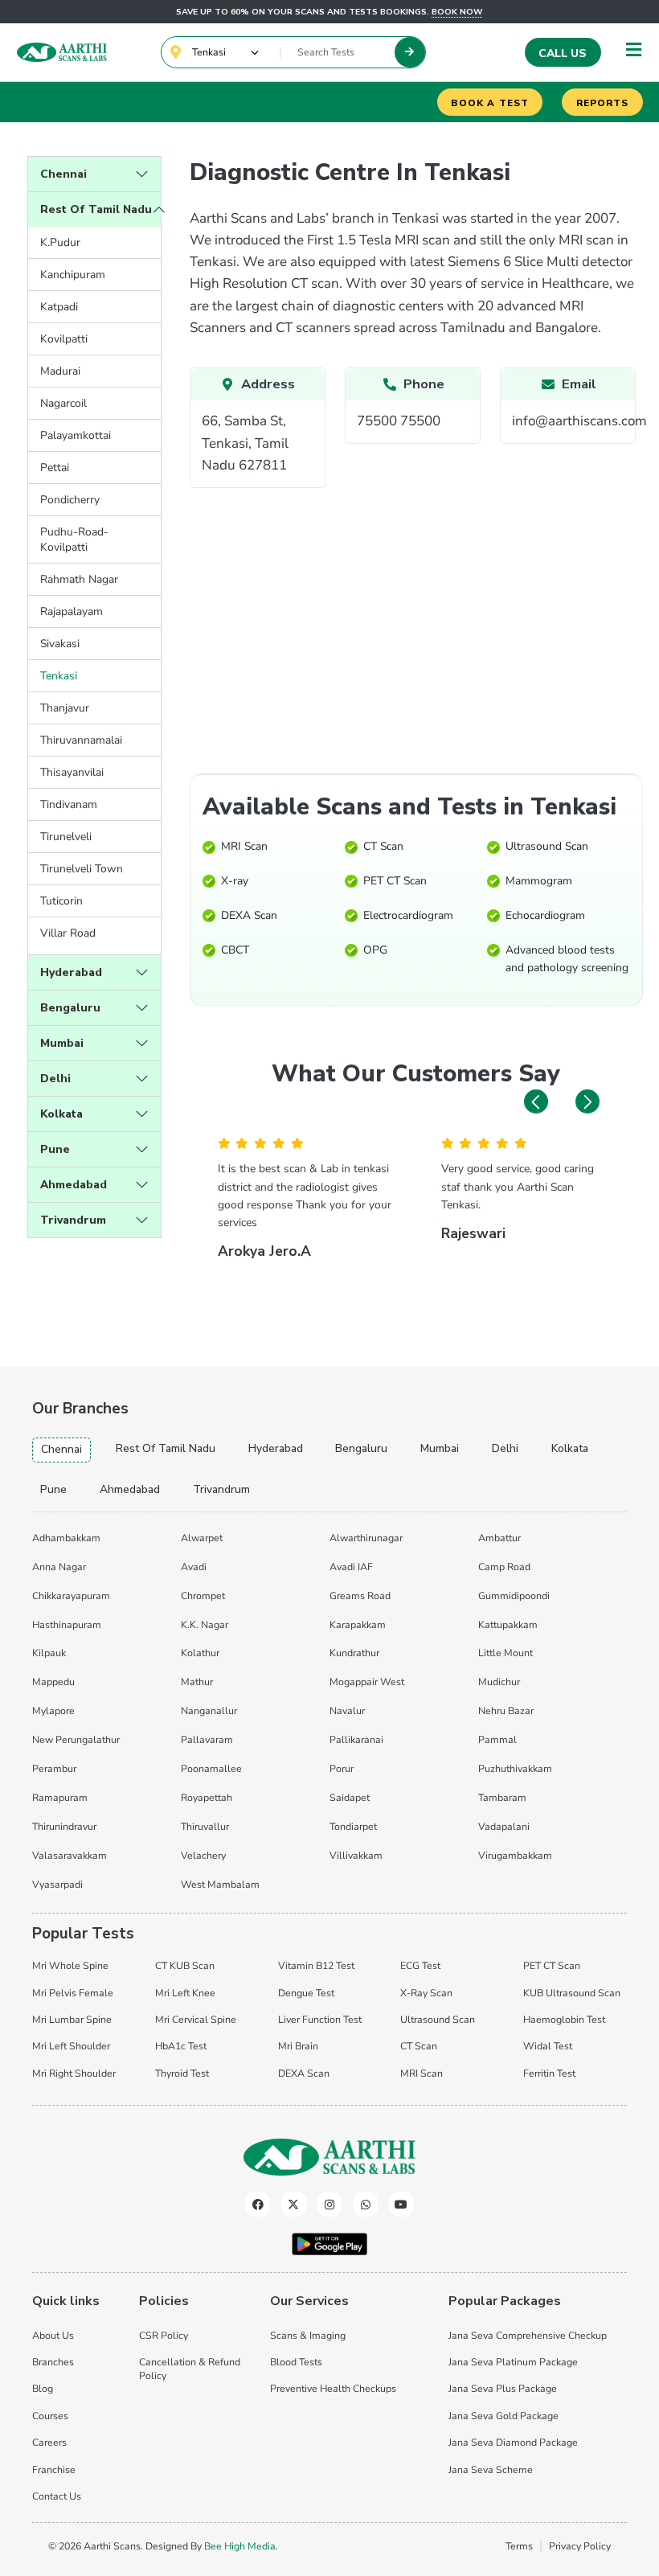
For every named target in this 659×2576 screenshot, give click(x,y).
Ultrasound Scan (547, 846)
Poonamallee (211, 1768)
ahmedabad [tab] (130, 1489)
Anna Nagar (59, 1567)
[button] (536, 1101)
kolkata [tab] (570, 1448)
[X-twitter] (294, 2204)
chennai (63, 174)
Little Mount (506, 1653)
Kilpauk (49, 1653)
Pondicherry (70, 500)
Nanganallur (209, 1710)
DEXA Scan (249, 915)
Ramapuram (60, 1797)
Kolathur (200, 1653)
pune (55, 1149)
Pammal (497, 1739)
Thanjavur (65, 708)
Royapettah (207, 1797)
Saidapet (350, 1797)
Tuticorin (61, 901)
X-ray (235, 881)
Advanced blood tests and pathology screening (567, 959)
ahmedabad (74, 1185)
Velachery (203, 1855)
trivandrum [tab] (221, 1489)
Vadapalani (504, 1826)
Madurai (60, 371)
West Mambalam (220, 1884)
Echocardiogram (545, 915)
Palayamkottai (76, 435)
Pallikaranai (356, 1739)
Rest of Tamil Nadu (96, 209)
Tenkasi (59, 676)
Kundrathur (354, 1653)
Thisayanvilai (72, 772)
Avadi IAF (351, 1567)
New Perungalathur (76, 1739)
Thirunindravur (64, 1826)
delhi (55, 1079)
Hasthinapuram (67, 1624)
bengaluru (70, 1008)
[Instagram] (330, 2204)
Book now (457, 12)
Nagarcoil (63, 403)
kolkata (61, 1114)
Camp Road (504, 1567)
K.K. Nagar (205, 1624)
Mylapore (53, 1710)
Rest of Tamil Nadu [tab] (166, 1448)
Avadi (194, 1567)
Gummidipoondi (514, 1596)
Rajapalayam (72, 611)
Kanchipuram (73, 275)
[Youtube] (401, 2204)
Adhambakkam (66, 1538)
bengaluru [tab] (361, 1448)
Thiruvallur (205, 1826)
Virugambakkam (515, 1855)
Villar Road (68, 933)
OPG (375, 950)
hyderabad (71, 972)
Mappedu (53, 1682)
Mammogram (539, 881)
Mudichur (499, 1682)
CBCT (235, 950)
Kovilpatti (64, 339)
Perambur (54, 1768)
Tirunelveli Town (82, 869)
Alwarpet (202, 1538)
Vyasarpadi (57, 1884)
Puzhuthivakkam (515, 1768)
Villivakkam (356, 1855)
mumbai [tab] (440, 1448)
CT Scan (383, 846)
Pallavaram (207, 1739)
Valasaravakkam (70, 1855)
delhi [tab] (505, 1448)
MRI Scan (244, 846)
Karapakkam (358, 1624)
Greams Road (360, 1596)
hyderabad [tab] (276, 1448)
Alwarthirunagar (366, 1538)
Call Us (563, 53)
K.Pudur (60, 242)
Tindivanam (69, 804)
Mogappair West (367, 1682)
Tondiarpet (353, 1826)
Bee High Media (240, 2546)
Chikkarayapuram (71, 1596)
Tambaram (502, 1797)
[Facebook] (258, 2204)
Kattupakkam (508, 1624)
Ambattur (499, 1538)
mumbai (62, 1043)
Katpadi (59, 307)
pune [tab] (53, 1489)
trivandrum (73, 1220)
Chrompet (203, 1596)
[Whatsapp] (365, 2204)
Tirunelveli (66, 837)
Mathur (197, 1682)
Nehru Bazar (506, 1710)
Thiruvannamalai (81, 740)
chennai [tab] (61, 1449)
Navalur (347, 1710)
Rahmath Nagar (79, 579)
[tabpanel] (329, 1708)
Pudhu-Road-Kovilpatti (74, 539)
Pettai (55, 468)
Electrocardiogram (408, 915)
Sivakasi (60, 644)
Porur (342, 1768)
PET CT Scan (395, 881)
